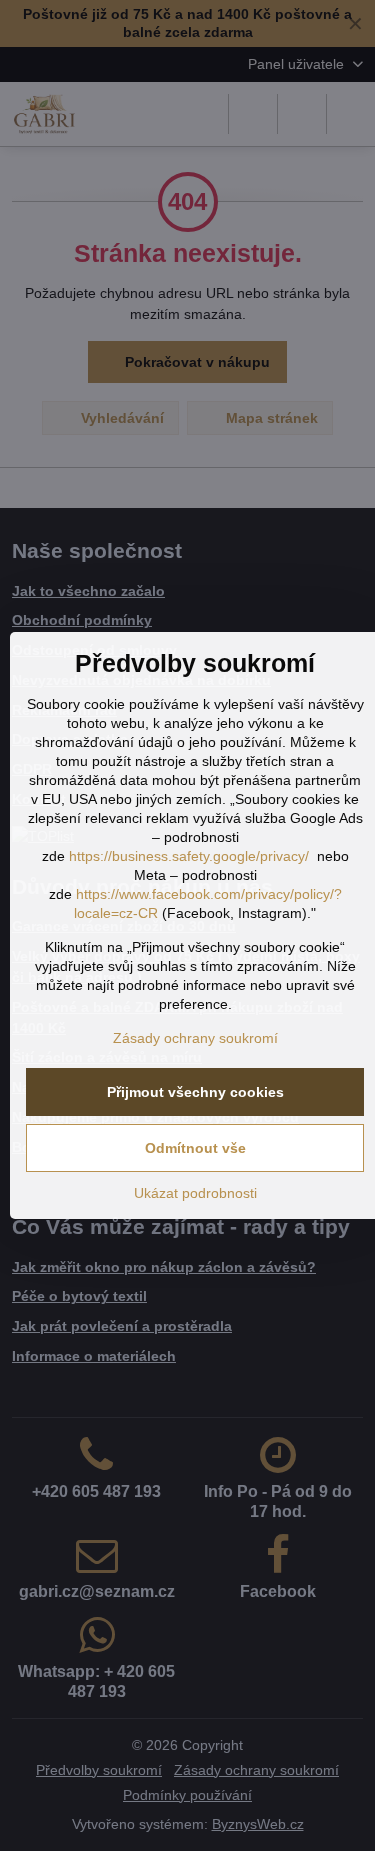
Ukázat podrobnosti (195, 1193)
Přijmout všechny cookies (195, 1092)
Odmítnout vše (195, 1148)
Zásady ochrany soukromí (195, 1038)
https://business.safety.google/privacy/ (189, 856)
